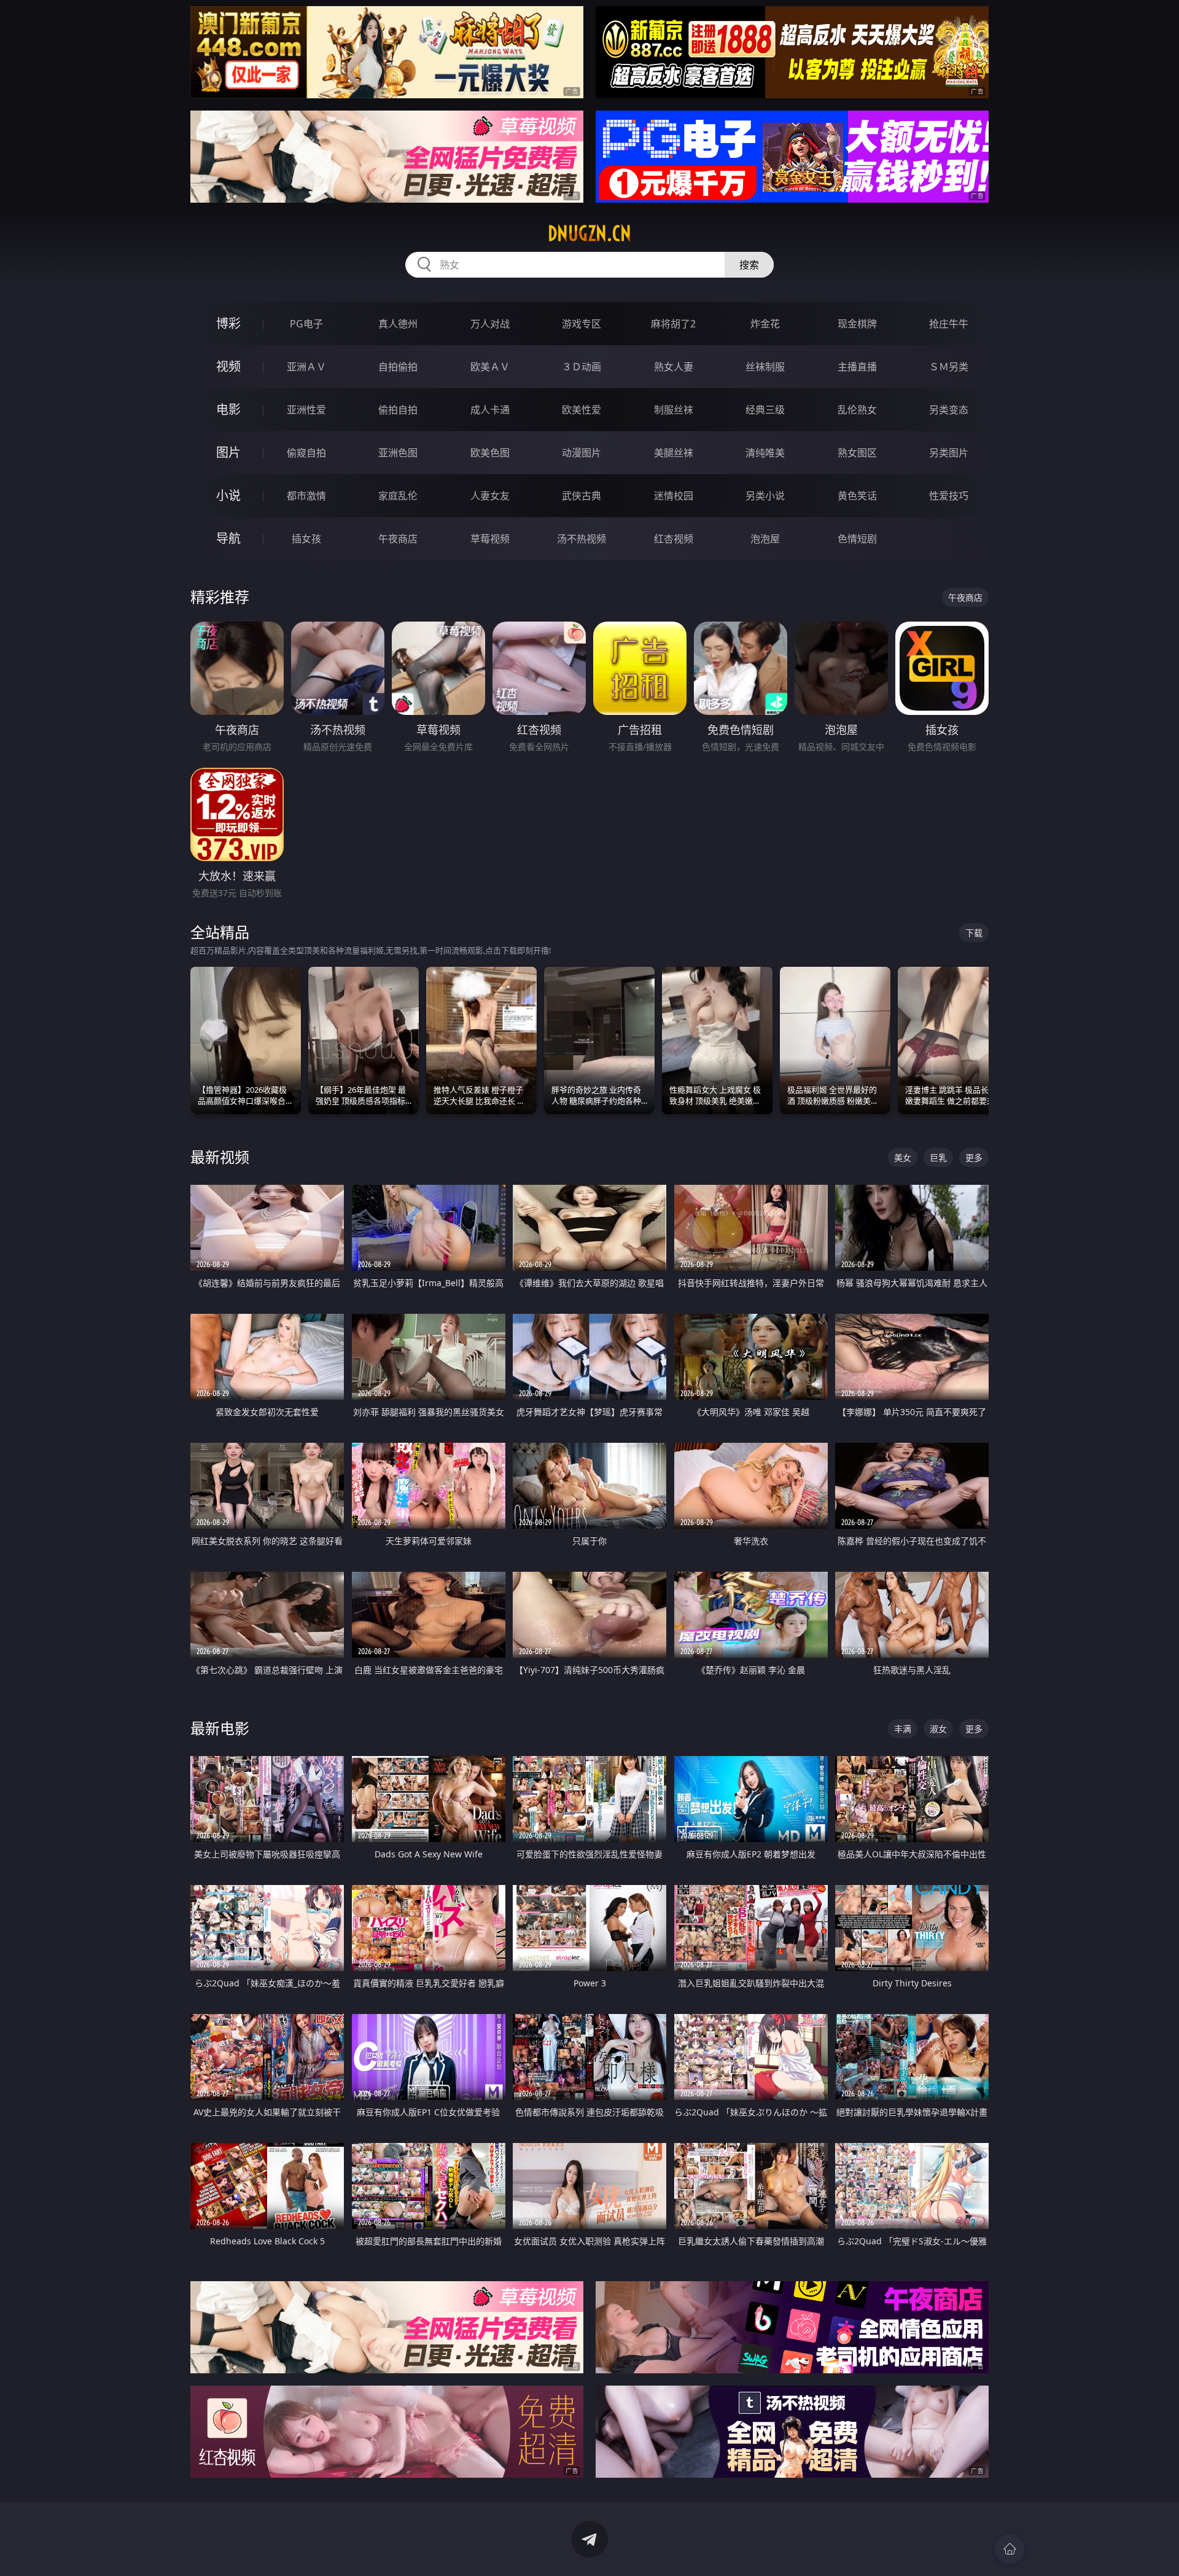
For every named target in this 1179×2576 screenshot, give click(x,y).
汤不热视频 (582, 539)
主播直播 (857, 367)
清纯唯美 (765, 453)
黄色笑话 (857, 496)
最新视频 (220, 1157)
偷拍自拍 (398, 410)
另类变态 (949, 410)
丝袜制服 (765, 367)
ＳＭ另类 (949, 367)
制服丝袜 (674, 410)
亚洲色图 (398, 453)
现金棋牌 (857, 324)
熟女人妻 (674, 367)
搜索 (749, 265)
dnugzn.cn (589, 233)
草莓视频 (490, 539)
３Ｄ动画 (582, 367)
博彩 (228, 323)
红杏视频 (674, 539)
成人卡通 (490, 410)
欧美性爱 (582, 410)
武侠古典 (582, 496)
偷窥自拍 (306, 453)
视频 (228, 366)
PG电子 (306, 324)
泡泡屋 (765, 539)
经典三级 (765, 410)
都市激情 (306, 496)
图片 (228, 452)
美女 (903, 1157)
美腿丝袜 (674, 453)
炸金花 (765, 324)
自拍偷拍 (398, 367)
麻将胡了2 (673, 324)
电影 (228, 409)
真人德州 (398, 324)
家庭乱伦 (398, 496)
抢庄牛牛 (949, 324)
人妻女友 (490, 496)
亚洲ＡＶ (306, 367)
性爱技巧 (949, 496)
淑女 (938, 1729)
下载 (974, 933)
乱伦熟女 (857, 410)
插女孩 (306, 539)
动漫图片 (582, 453)
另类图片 (949, 453)
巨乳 (938, 1157)
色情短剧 (857, 539)
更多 (974, 1157)
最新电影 (220, 1728)
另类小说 (765, 496)
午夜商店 (398, 539)
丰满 (903, 1729)
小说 (228, 495)
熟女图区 (857, 453)
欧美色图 (490, 453)
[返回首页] (1010, 2549)
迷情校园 (674, 496)
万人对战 (490, 324)
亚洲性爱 (306, 410)
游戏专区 (582, 324)
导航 (228, 538)
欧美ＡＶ (490, 367)
